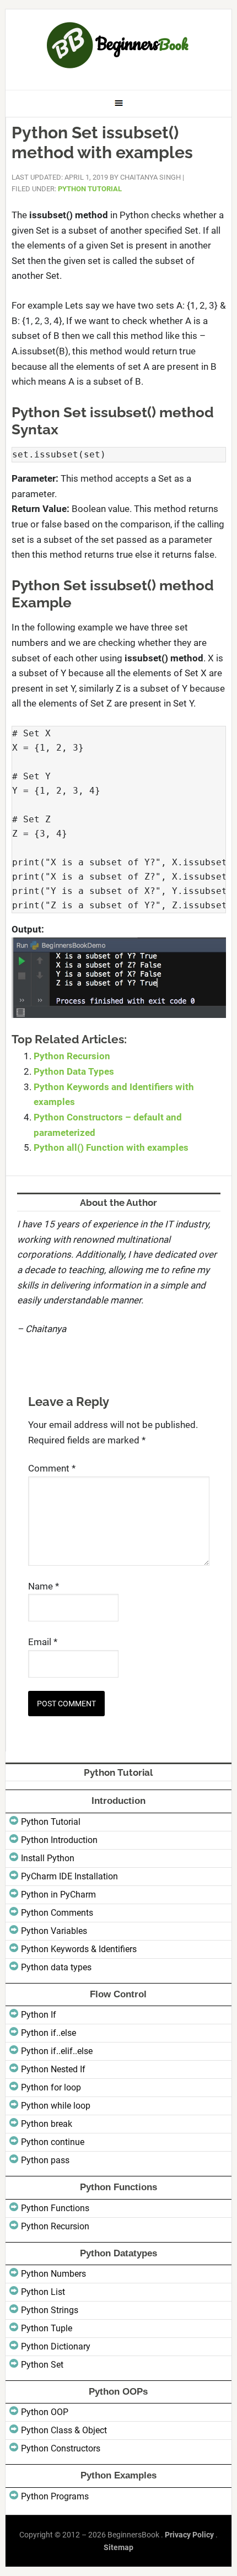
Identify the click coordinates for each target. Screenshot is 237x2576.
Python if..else (49, 2033)
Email (43, 1642)
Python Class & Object (64, 2430)
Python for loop (51, 2087)
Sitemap (118, 2547)
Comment (52, 1468)
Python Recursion (72, 1056)
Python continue (53, 2142)
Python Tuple (47, 2328)
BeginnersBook (119, 45)
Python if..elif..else (57, 2051)
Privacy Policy (189, 2535)
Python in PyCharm (58, 1895)
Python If (39, 2015)
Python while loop (56, 2106)
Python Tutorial (90, 189)
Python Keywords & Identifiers (79, 1949)
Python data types (56, 1967)
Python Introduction (59, 1840)
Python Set (42, 2365)
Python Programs (55, 2496)
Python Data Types (74, 1071)
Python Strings (50, 2310)
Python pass (45, 2160)
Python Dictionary (56, 2346)
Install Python (48, 1858)
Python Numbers (53, 2274)
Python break (47, 2124)
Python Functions (55, 2208)
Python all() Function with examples (111, 1147)
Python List (43, 2292)
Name (44, 1586)
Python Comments (57, 1913)
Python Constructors (61, 2448)
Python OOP (45, 2412)
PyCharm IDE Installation (69, 1876)
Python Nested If (53, 2069)
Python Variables (54, 1931)
